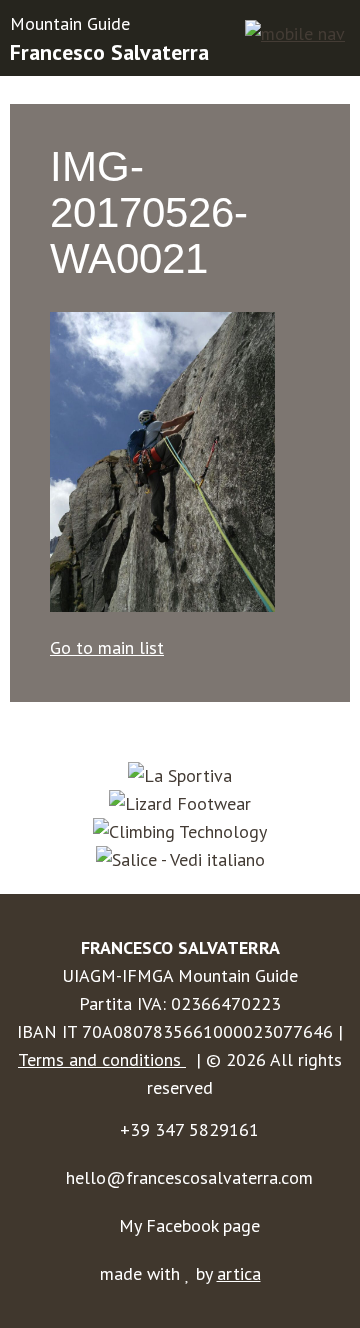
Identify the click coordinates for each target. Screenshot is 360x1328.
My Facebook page (189, 1225)
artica (239, 1273)
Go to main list (107, 647)
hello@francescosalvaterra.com (189, 1177)
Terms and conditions (102, 1059)
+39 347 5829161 (189, 1129)
